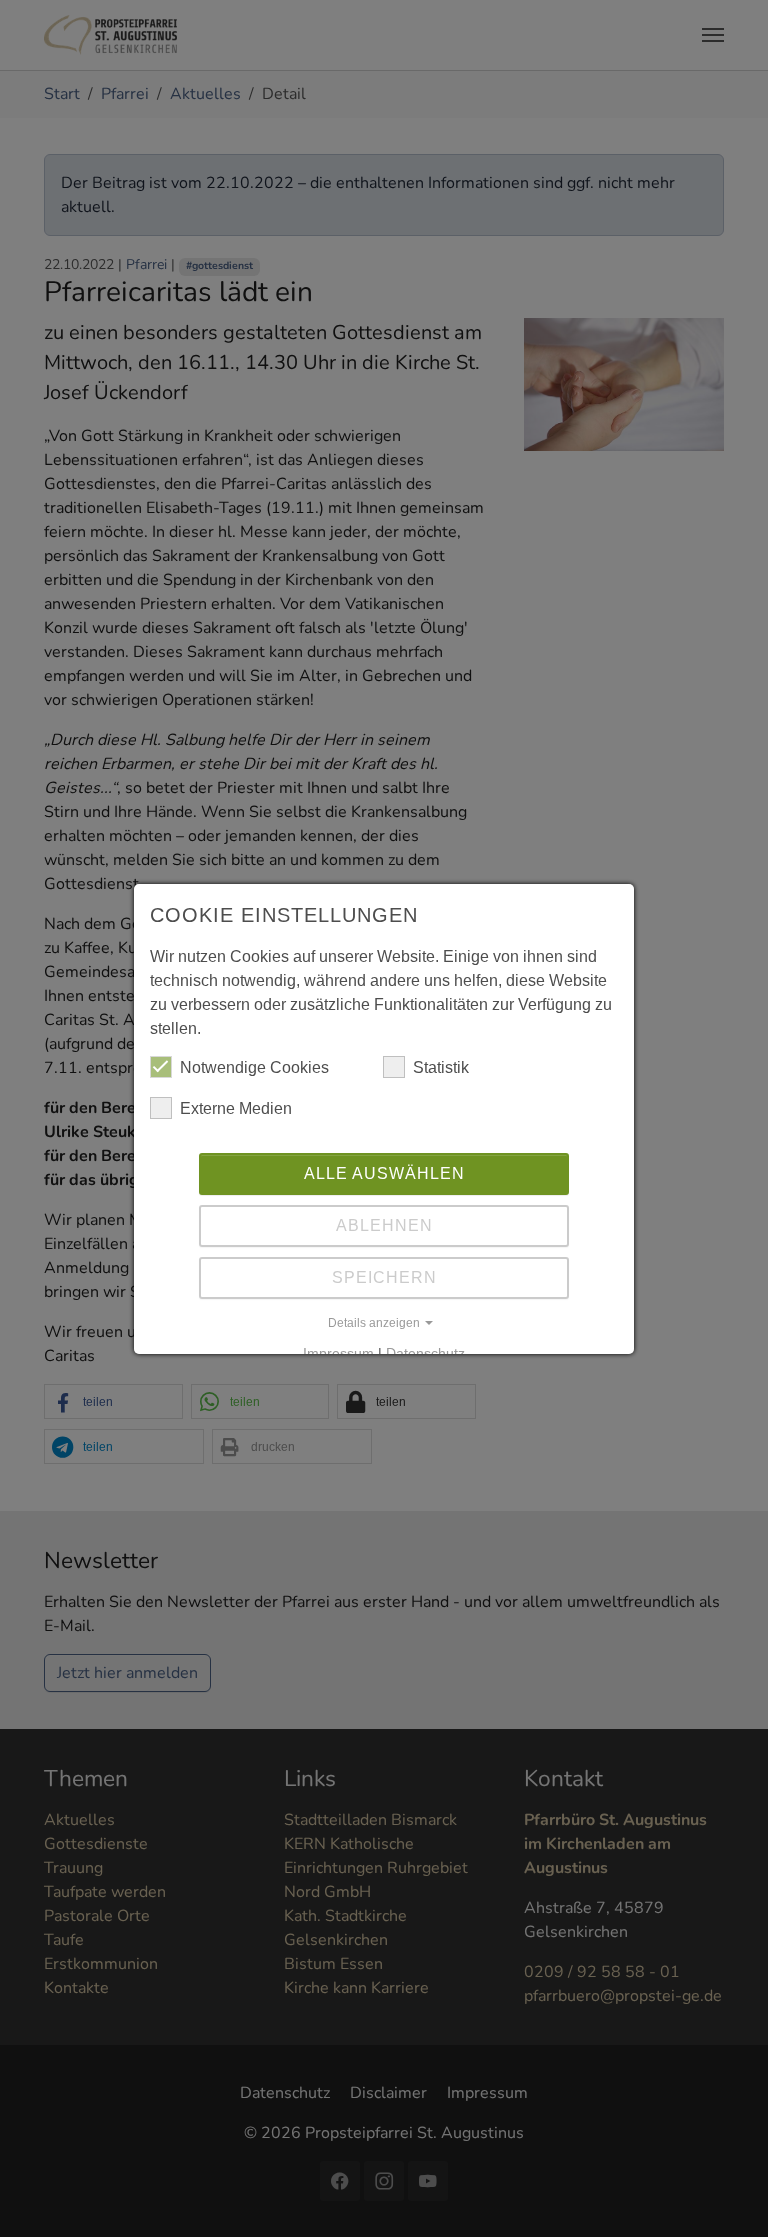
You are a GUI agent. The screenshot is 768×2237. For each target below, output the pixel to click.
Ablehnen (384, 1225)
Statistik (441, 1067)
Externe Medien (236, 1108)
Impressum (338, 1353)
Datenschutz (425, 1353)
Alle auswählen (384, 1173)
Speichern (384, 1277)
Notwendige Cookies (254, 1067)
